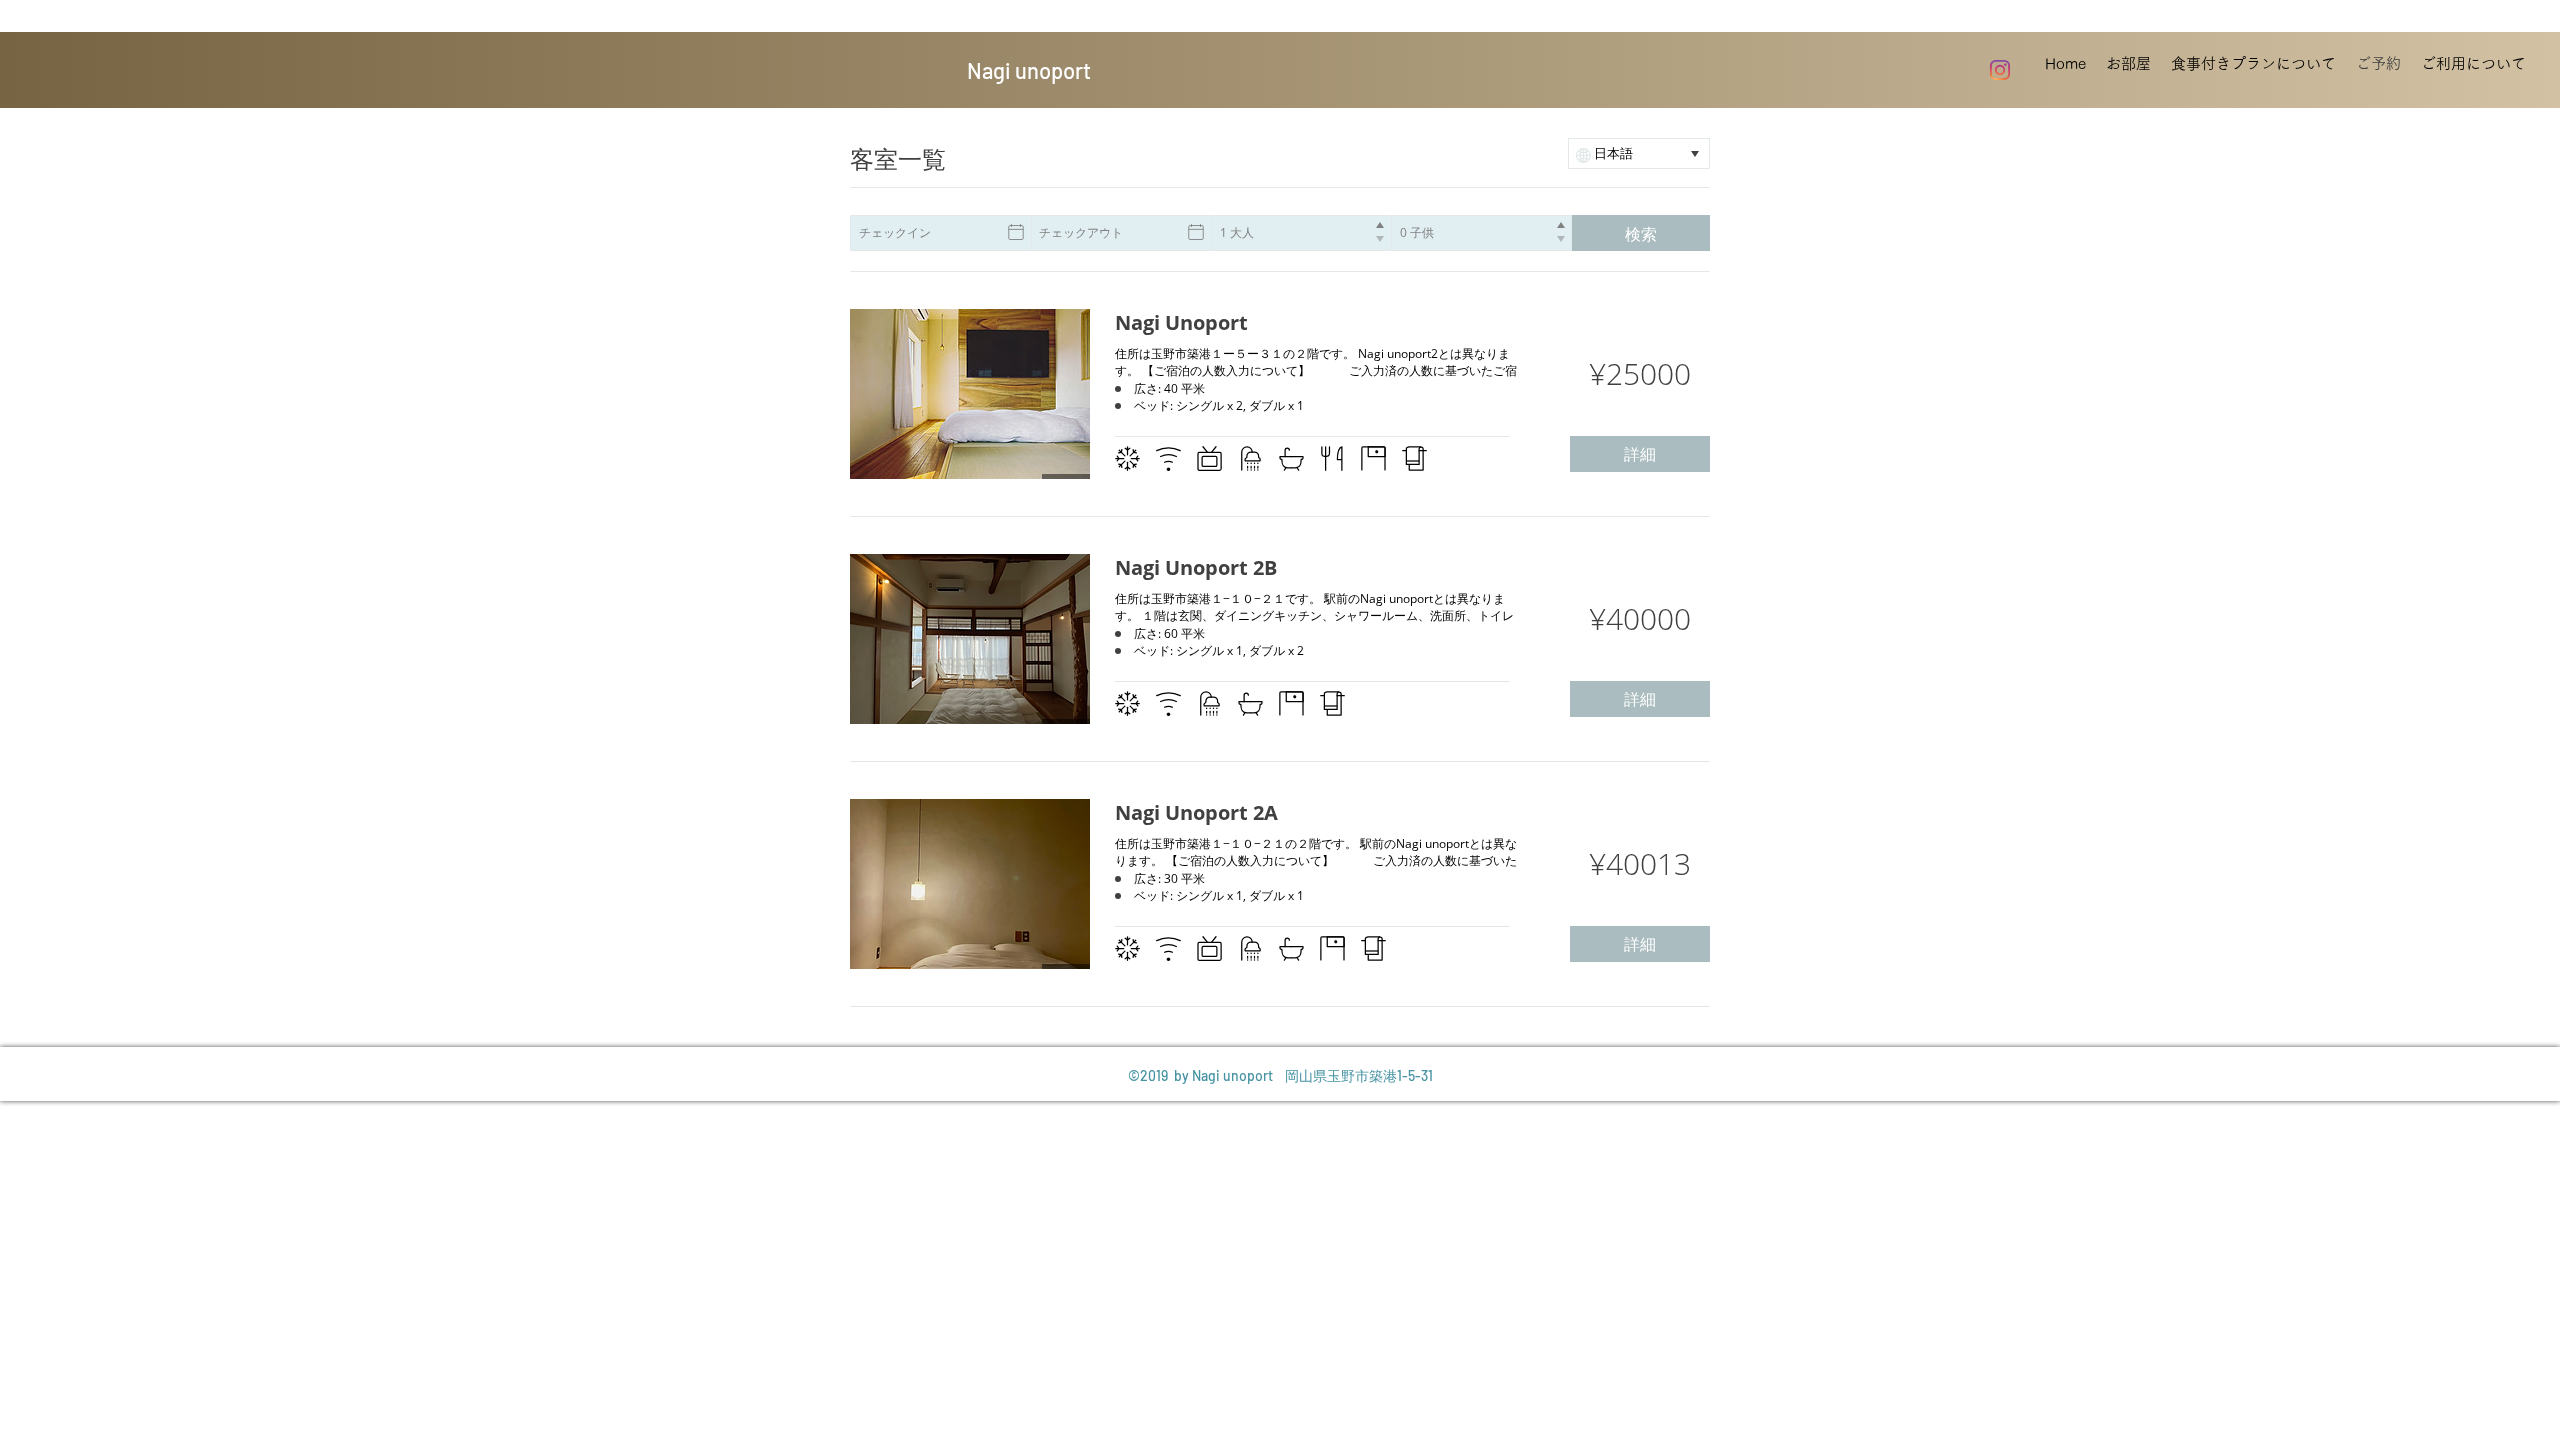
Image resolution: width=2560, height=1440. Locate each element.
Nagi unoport (1029, 70)
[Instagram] (2000, 70)
